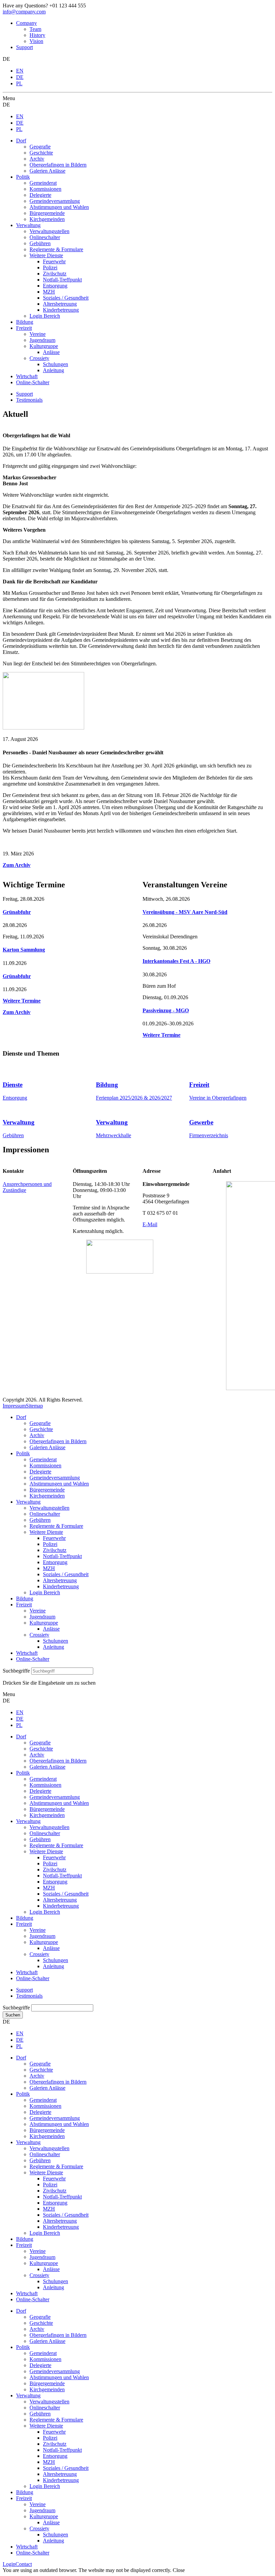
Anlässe (51, 1629)
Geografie (40, 1423)
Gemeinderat (43, 1459)
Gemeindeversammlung (55, 1478)
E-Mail (150, 1224)
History (37, 35)
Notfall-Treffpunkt (62, 1556)
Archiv (37, 1435)
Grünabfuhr (17, 912)
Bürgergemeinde (47, 1490)
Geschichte (41, 1429)
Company (26, 23)
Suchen (13, 2015)
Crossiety (39, 1635)
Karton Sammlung (24, 950)
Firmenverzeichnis (209, 1135)
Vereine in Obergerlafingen (218, 1098)
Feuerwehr (54, 1538)
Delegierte (40, 1472)
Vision (36, 41)
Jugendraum (42, 1617)
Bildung (25, 1598)
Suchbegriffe (16, 1671)
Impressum (14, 1406)
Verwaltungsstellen (49, 1508)
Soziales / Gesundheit (66, 1574)
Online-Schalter (33, 1659)
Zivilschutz (55, 1550)
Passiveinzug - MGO (166, 1010)
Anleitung (53, 1647)
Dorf (21, 1417)
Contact (24, 2564)
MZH (49, 1568)
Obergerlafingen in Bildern (58, 1441)
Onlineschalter (45, 1514)
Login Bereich (45, 1592)
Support (24, 47)
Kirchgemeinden (47, 1496)
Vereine (38, 1611)
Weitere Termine (22, 1001)
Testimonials (29, 400)
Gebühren (13, 1135)
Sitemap (34, 1406)
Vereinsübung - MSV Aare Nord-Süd (185, 912)
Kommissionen (45, 1465)
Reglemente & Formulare (56, 1526)
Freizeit (24, 1605)
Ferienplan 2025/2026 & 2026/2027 (134, 1098)
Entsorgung (15, 1098)
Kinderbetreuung (61, 1586)
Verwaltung (28, 1502)
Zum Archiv (17, 865)
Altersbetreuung (60, 1580)
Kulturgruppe (44, 1623)
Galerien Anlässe (47, 1447)
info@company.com (24, 12)
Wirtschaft (27, 1653)
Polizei (50, 1544)
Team (35, 29)
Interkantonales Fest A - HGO (176, 961)
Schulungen (56, 1641)
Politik (23, 1453)
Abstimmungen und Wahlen (59, 1484)
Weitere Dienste (46, 1532)
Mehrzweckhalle (114, 1135)
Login (9, 2564)
